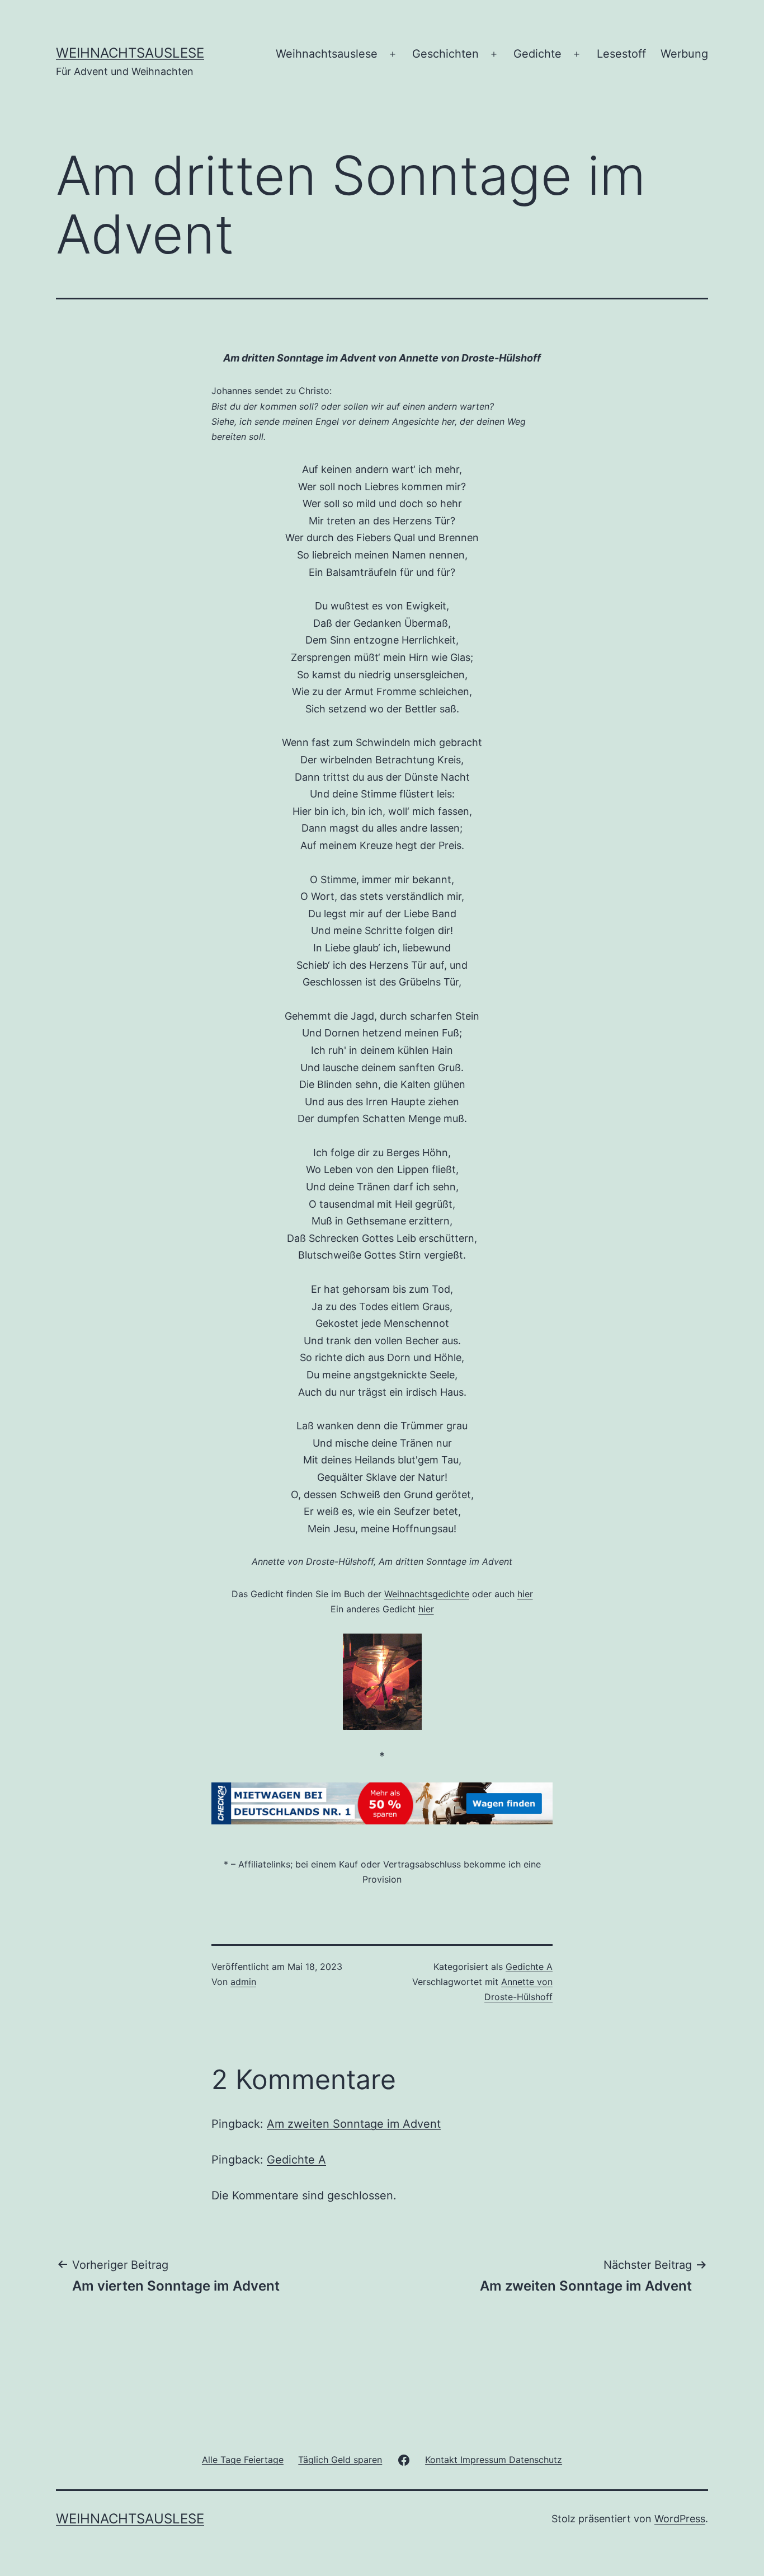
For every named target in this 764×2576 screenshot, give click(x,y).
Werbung (684, 54)
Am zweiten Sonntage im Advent (354, 2124)
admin (243, 1982)
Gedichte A (529, 1967)
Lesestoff (621, 54)
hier (525, 1594)
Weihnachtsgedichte (427, 1594)
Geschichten (445, 54)
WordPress (680, 2519)
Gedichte (537, 54)
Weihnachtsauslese (130, 53)
